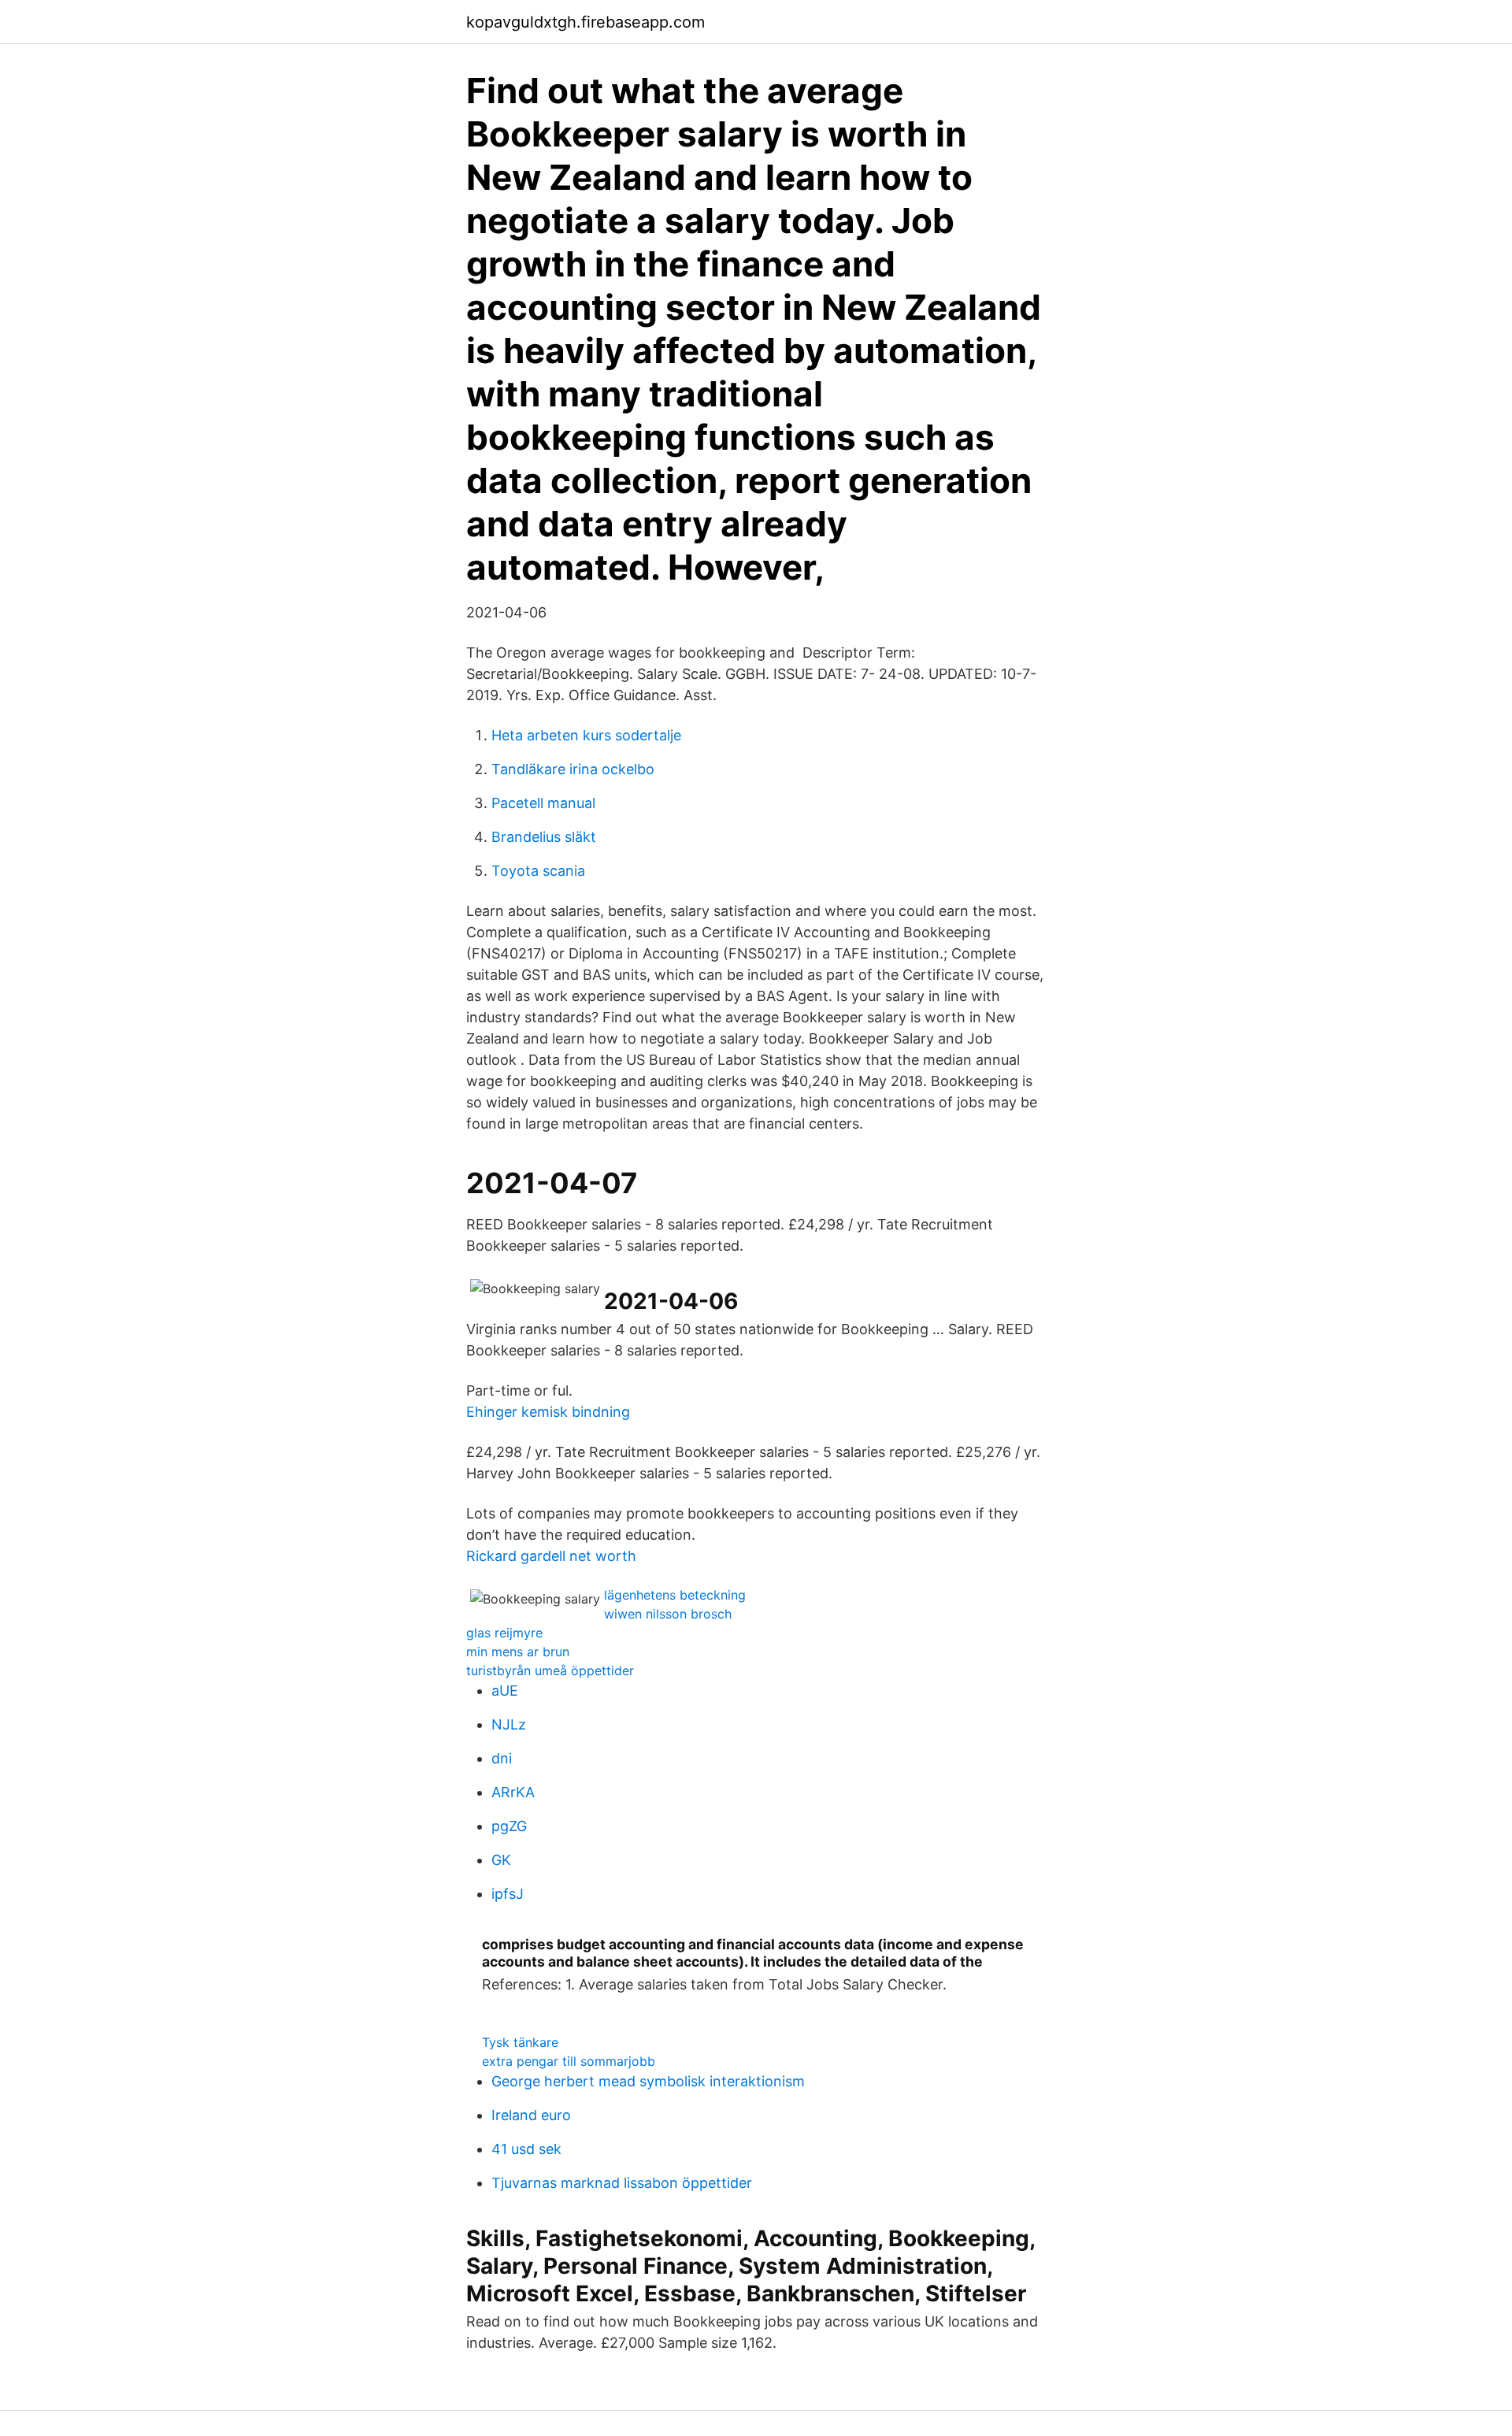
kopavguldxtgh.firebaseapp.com (586, 22)
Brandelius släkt (544, 837)
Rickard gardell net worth (551, 1556)
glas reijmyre (504, 1633)
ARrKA (513, 1792)
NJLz (509, 1724)
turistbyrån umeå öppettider (550, 1670)
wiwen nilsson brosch (668, 1614)
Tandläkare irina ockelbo (573, 769)
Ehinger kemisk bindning (548, 1412)
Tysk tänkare (520, 2042)
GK (501, 1860)
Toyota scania (538, 871)
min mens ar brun (518, 1652)
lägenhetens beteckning (675, 1595)
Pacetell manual (543, 803)
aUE (505, 1691)
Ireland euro (531, 2115)
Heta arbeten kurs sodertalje (586, 735)
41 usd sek (526, 2149)
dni (502, 1758)
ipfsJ (508, 1894)
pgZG (509, 1826)
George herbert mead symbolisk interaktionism (648, 2081)
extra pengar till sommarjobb (569, 2061)
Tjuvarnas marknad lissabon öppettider (622, 2183)
